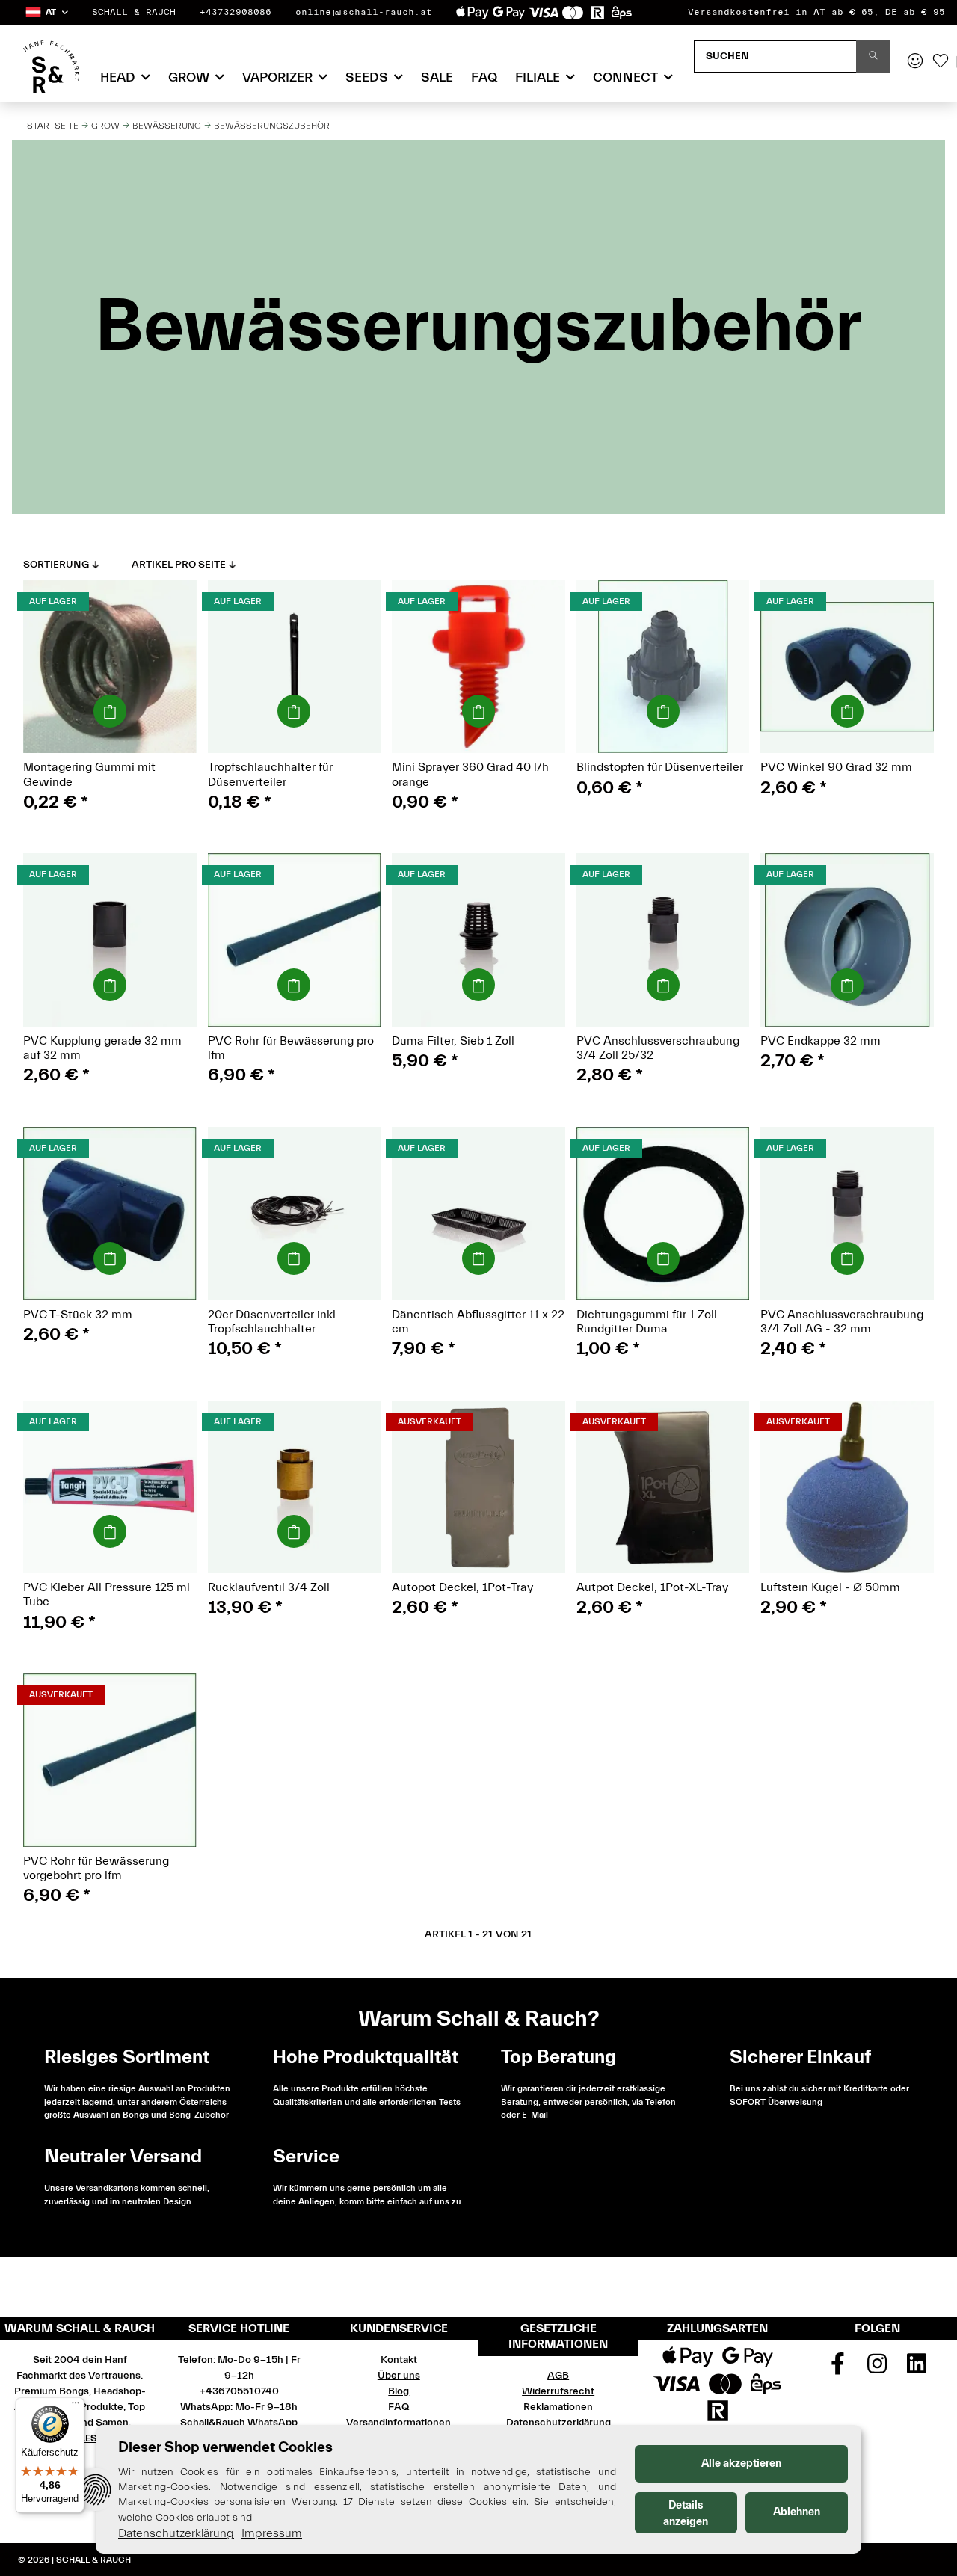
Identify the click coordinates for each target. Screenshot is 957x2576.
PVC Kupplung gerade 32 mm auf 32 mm (102, 1048)
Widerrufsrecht (558, 2391)
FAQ (484, 77)
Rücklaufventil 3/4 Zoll (269, 1587)
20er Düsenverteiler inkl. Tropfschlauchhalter (273, 1322)
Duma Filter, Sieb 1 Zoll (453, 1041)
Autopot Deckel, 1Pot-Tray (462, 1587)
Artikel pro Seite (179, 565)
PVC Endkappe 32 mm (821, 1041)
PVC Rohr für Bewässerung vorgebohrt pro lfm (96, 1868)
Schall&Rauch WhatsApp (239, 2423)
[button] (46, 12)
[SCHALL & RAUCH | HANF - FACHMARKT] (51, 67)
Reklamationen (558, 2407)
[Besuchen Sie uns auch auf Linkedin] (917, 2369)
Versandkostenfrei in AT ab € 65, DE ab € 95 (816, 12)
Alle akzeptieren (741, 2463)
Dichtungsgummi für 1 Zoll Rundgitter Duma (647, 1322)
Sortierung (56, 565)
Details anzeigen (686, 2514)
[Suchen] (873, 56)
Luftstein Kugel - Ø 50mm (830, 1587)
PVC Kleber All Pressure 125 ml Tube (107, 1595)
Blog (399, 2391)
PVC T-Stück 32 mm (78, 1315)
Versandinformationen (399, 2423)
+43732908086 (236, 12)
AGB (558, 2376)
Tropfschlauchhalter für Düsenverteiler (270, 774)
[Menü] (76, 2406)
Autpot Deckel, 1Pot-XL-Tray (652, 1587)
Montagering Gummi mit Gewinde (89, 774)
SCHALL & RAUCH (134, 12)
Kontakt (399, 2360)
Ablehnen (797, 2512)
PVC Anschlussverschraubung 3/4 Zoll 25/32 (658, 1048)
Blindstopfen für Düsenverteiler (660, 767)
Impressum (272, 2533)
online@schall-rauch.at (364, 12)
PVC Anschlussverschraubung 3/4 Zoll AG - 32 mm (842, 1322)
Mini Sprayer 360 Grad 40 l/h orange (470, 774)
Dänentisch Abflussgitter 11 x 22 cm (478, 1322)
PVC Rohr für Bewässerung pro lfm (291, 1048)
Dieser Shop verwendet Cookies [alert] (225, 2447)
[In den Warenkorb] (110, 711)
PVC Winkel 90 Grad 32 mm (836, 767)
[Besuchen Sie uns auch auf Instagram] (878, 2369)
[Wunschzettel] (941, 62)
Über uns (399, 2376)
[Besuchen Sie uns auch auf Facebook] (838, 2369)
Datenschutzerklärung (558, 2423)
